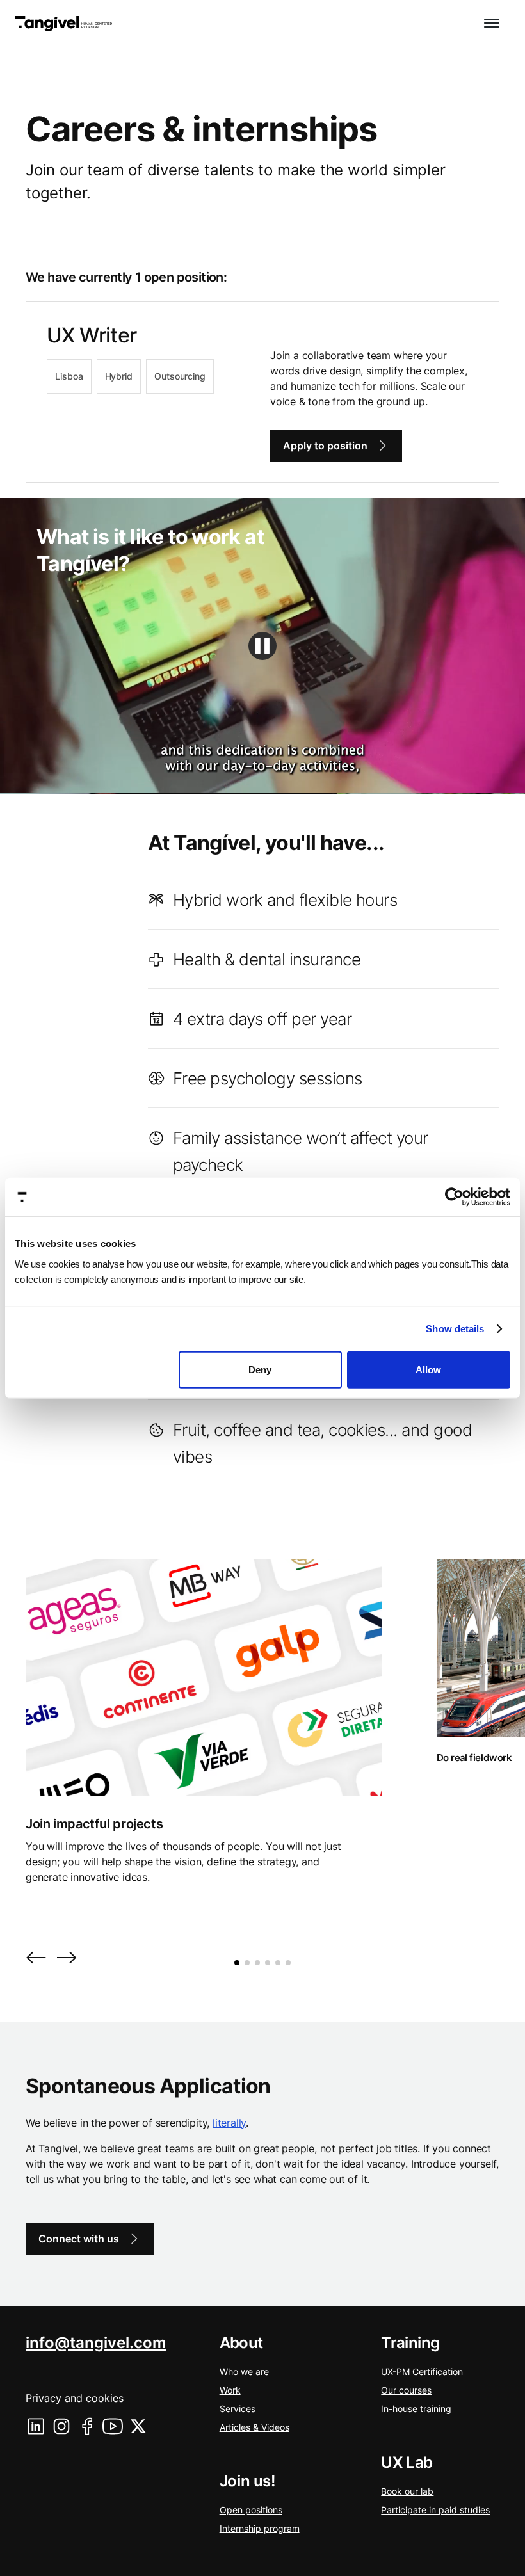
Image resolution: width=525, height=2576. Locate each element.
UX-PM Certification (422, 2371)
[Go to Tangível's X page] (138, 2426)
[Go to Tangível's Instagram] (61, 2426)
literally (229, 2123)
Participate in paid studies (435, 2510)
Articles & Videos (254, 2427)
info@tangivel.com (96, 2343)
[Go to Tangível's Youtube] (113, 2426)
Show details (455, 1329)
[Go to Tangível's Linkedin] (36, 2426)
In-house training (416, 2409)
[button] (492, 24)
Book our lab (407, 2491)
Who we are (244, 2371)
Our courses (406, 2390)
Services (238, 2409)
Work (230, 2390)
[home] (64, 24)
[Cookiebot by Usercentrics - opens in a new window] (454, 1197)
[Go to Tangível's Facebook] (87, 2426)
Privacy (75, 2398)
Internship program (260, 2528)
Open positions (251, 2510)
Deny (260, 1369)
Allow (428, 1369)
